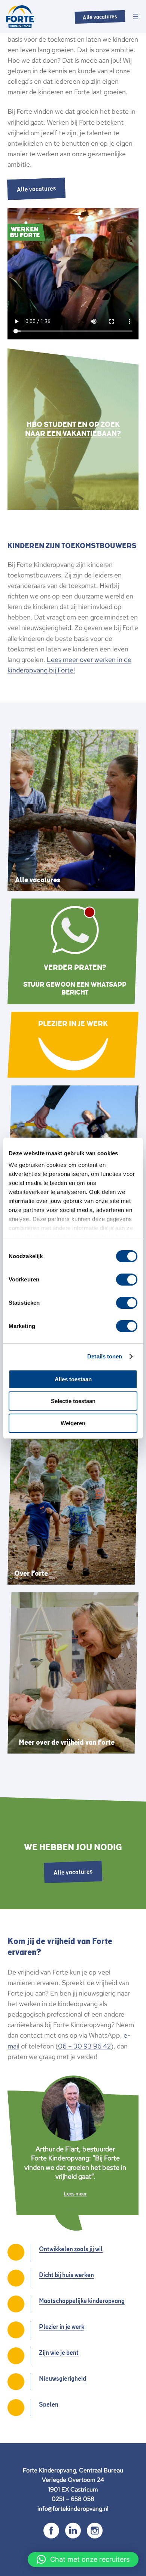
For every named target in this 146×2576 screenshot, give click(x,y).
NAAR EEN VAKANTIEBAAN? (73, 433)
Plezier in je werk (62, 2327)
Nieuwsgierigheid (63, 2379)
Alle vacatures (100, 17)
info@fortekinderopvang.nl (73, 2509)
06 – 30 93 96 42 (84, 2046)
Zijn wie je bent (59, 2353)
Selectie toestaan (73, 1401)
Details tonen (105, 1356)
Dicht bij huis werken (66, 2275)
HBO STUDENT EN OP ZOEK (73, 424)
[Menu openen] (136, 17)
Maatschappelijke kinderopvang (82, 2301)
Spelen (49, 2404)
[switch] (127, 1280)
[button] (83, 2559)
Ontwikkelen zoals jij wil (71, 2249)
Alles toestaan (73, 1379)
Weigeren (73, 1423)
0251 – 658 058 (73, 2499)
